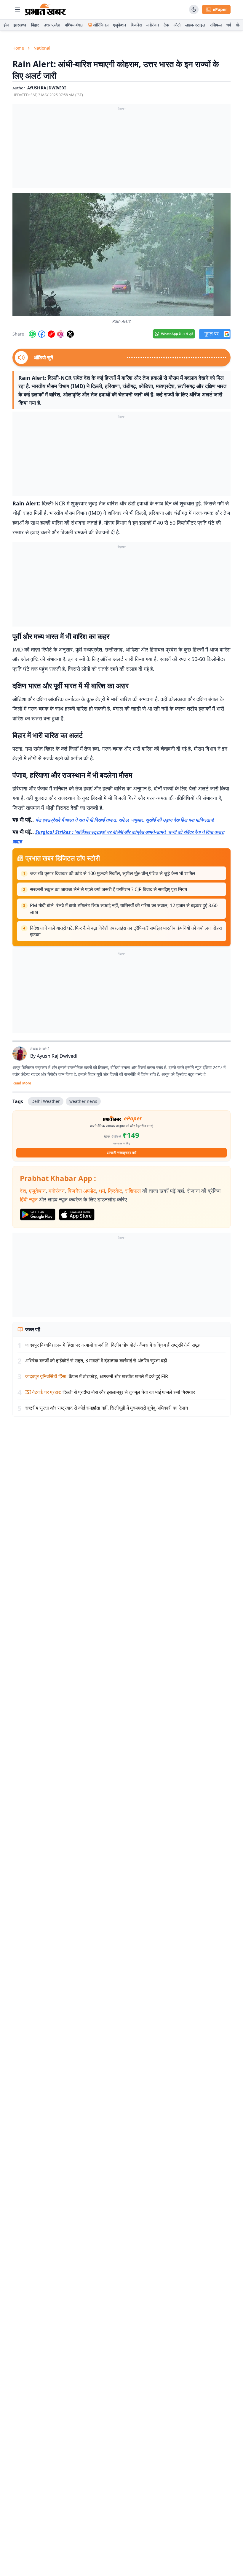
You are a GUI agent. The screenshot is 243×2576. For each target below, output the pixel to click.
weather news (83, 1101)
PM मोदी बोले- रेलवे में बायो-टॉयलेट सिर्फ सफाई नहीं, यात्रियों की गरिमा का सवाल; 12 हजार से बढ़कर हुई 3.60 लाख (124, 909)
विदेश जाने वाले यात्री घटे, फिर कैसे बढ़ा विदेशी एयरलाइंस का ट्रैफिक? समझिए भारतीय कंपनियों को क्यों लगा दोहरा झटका (126, 931)
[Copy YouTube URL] (51, 334)
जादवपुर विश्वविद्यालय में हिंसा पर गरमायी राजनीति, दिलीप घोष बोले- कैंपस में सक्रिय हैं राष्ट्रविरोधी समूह (112, 1345)
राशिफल (216, 25)
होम (6, 25)
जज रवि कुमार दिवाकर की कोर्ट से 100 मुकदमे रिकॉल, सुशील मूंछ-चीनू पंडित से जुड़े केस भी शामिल (113, 873)
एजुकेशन (120, 25)
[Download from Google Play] (38, 1215)
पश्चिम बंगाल (74, 25)
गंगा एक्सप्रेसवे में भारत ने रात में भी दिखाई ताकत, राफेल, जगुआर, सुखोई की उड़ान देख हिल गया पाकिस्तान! (125, 820)
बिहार (35, 25)
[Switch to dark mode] (194, 10)
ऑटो (177, 25)
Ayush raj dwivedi (47, 88)
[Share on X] (70, 334)
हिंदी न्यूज (29, 1199)
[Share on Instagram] (61, 334)
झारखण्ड (20, 25)
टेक (166, 25)
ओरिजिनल (101, 25)
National (42, 48)
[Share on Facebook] (42, 334)
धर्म (229, 25)
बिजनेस (136, 25)
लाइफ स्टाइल (195, 25)
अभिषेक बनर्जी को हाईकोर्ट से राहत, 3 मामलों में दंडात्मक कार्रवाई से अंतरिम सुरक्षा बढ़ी (96, 1361)
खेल (239, 25)
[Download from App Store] (77, 1215)
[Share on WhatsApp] (32, 334)
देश (23, 1191)
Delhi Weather (46, 1101)
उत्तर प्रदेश (52, 25)
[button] (121, 254)
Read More (22, 1083)
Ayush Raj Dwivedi (57, 1056)
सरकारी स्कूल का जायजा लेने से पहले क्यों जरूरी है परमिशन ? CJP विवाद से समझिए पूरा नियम (108, 889)
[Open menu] (17, 10)
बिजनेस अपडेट (82, 1191)
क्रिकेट (115, 1191)
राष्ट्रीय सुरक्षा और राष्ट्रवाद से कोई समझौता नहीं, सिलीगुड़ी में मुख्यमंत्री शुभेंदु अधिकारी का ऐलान (107, 1408)
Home (18, 48)
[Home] (45, 10)
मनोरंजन (153, 25)
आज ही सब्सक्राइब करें (122, 1153)
